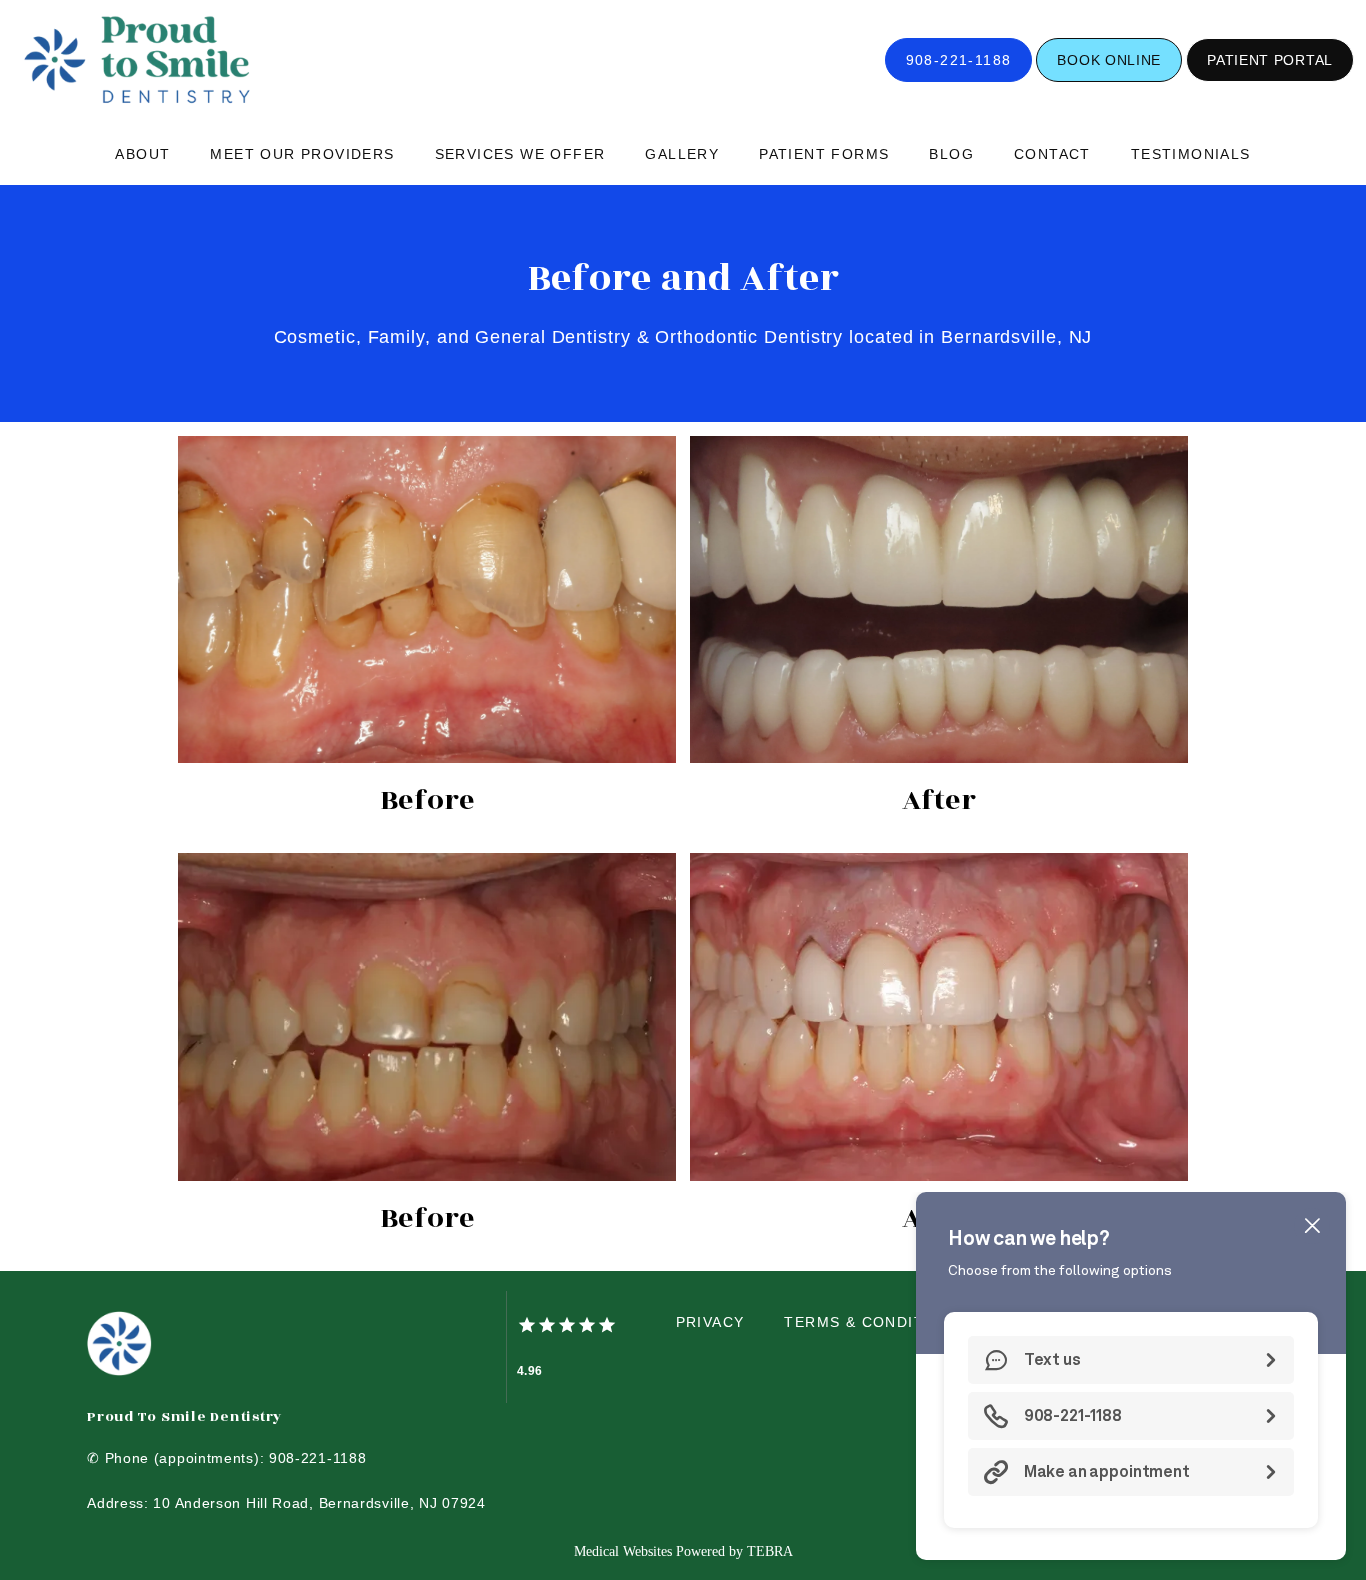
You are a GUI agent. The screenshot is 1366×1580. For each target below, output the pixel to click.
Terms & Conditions (873, 1322)
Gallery (682, 154)
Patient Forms (824, 154)
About (142, 154)
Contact (1052, 154)
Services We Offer (520, 154)
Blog (951, 154)
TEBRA (770, 1551)
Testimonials (1191, 154)
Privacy (710, 1322)
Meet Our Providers (302, 154)
